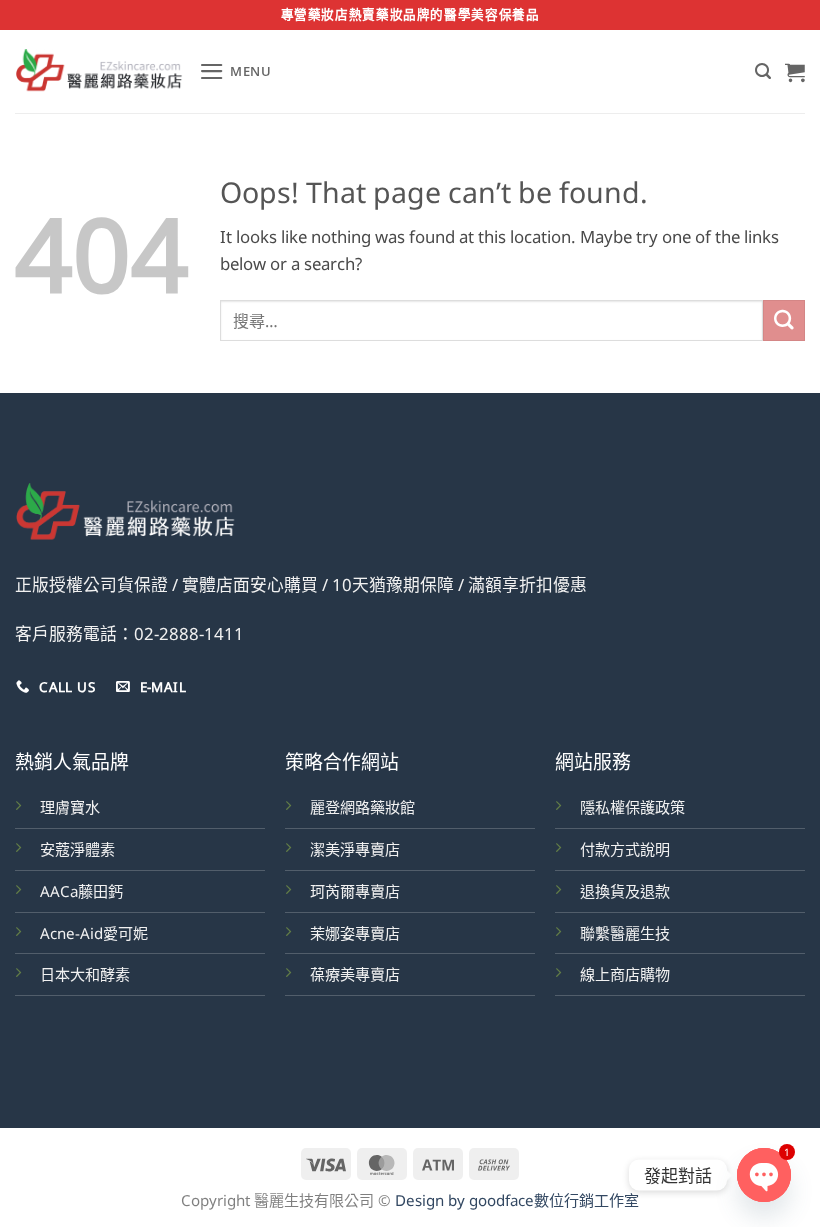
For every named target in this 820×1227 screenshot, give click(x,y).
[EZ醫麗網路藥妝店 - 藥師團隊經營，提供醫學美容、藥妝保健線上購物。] (99, 72)
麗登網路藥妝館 (362, 807)
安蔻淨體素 (77, 849)
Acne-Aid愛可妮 (94, 933)
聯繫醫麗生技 (625, 933)
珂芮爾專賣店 (355, 891)
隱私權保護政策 (632, 807)
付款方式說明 (625, 849)
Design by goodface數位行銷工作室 (517, 1200)
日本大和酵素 (85, 974)
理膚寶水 (70, 807)
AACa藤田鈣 (81, 891)
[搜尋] (763, 71)
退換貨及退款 (625, 891)
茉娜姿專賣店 (355, 933)
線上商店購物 (625, 974)
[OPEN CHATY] (764, 1175)
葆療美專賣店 (355, 974)
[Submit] (784, 320)
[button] (235, 71)
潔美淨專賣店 (355, 849)
